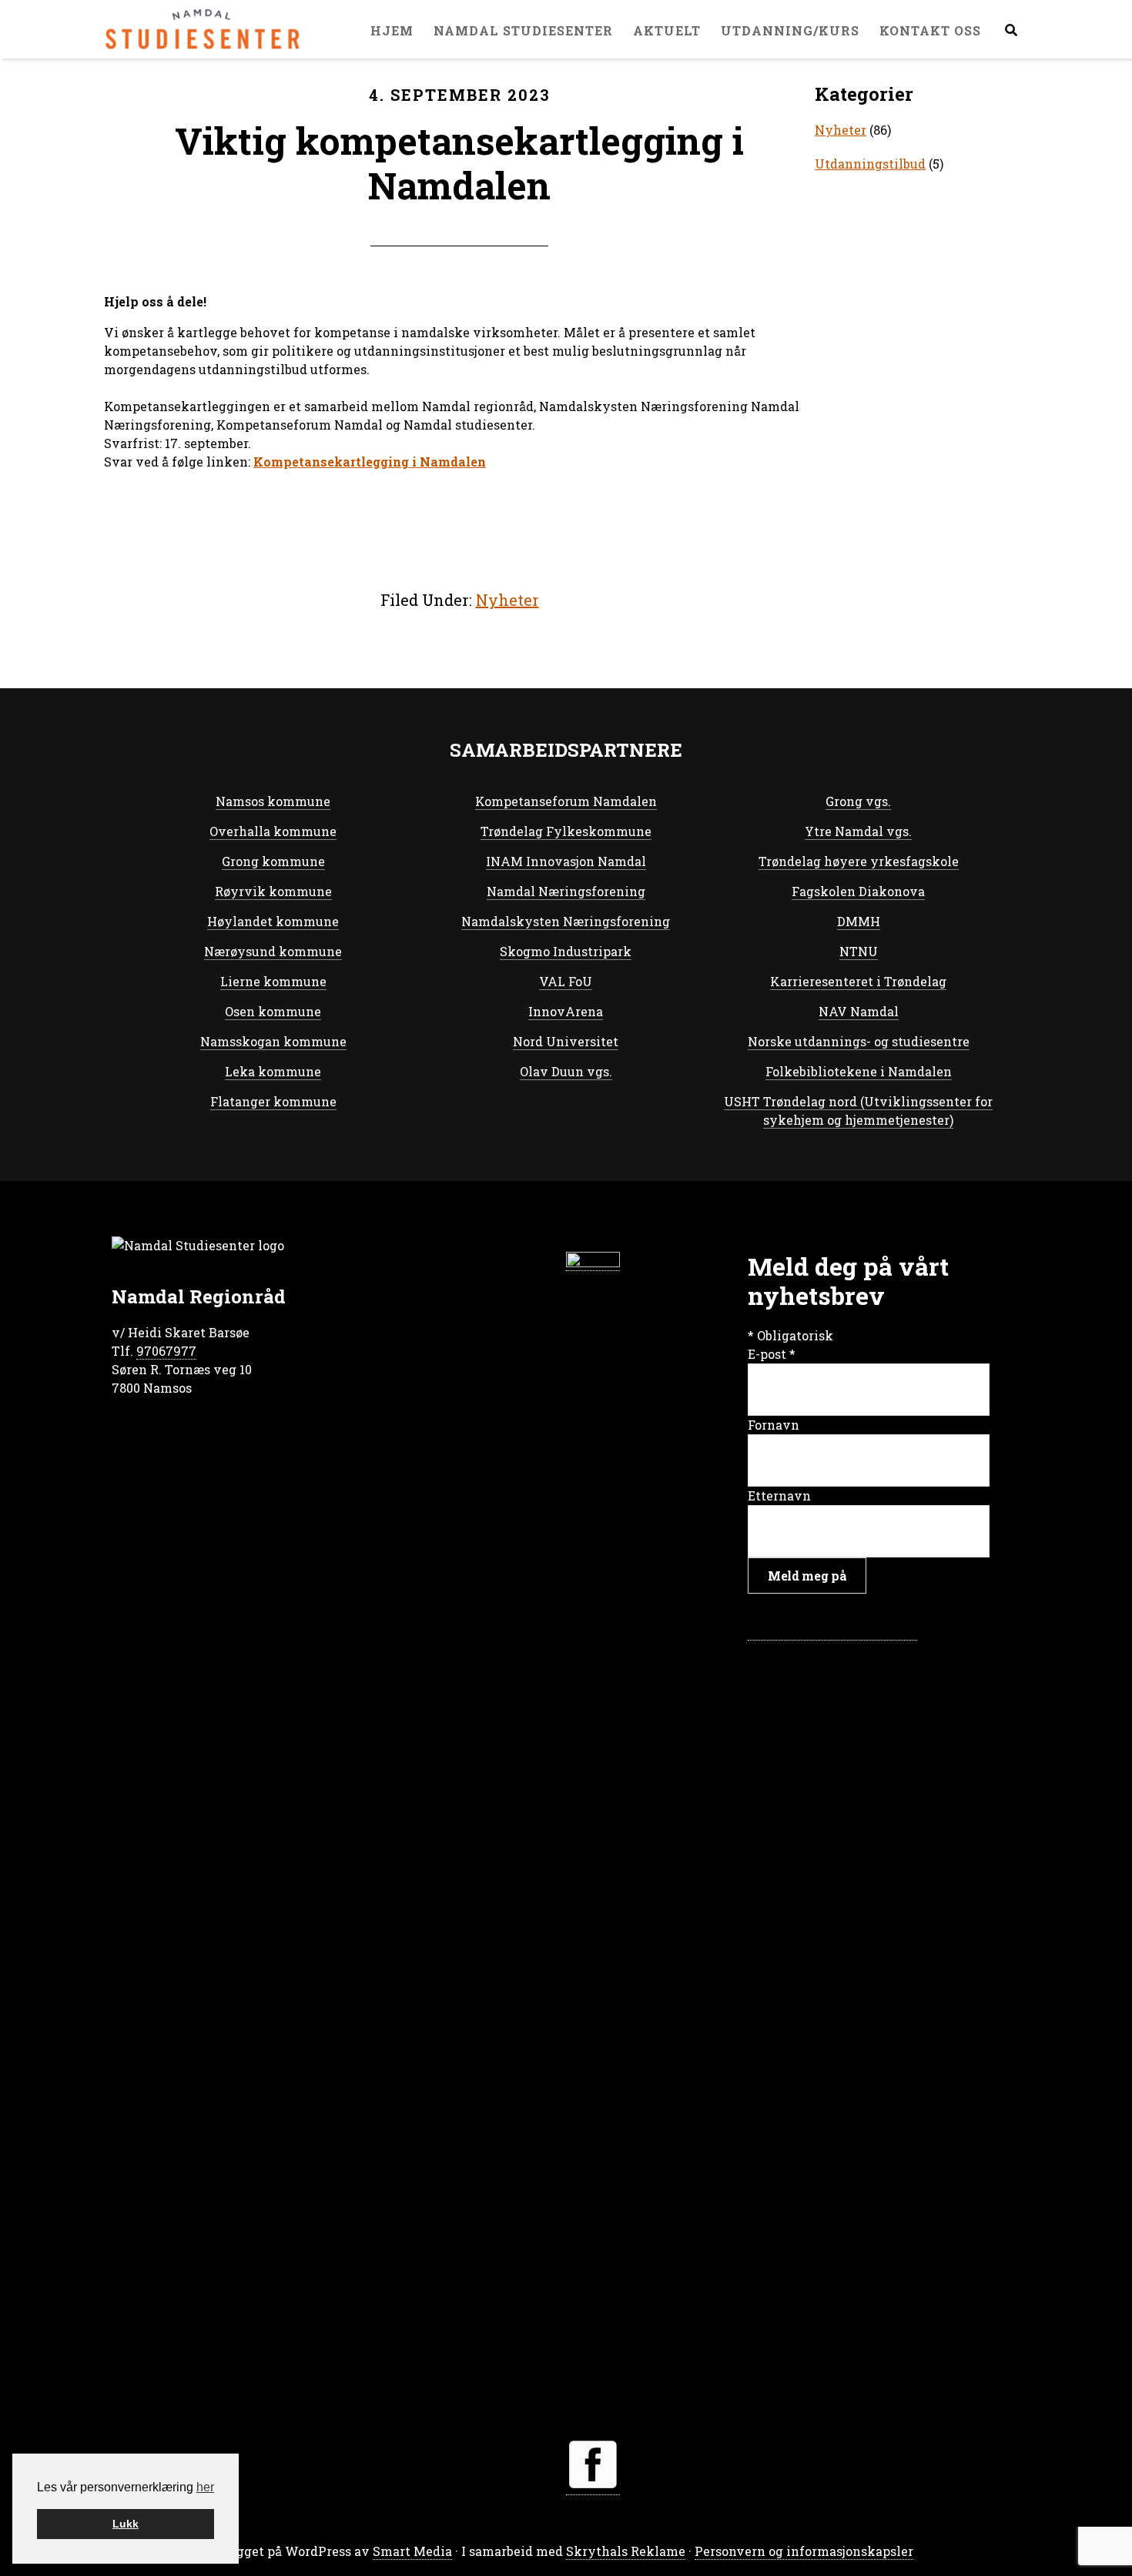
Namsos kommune (273, 801)
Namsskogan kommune (273, 1041)
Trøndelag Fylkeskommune (566, 831)
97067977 (166, 1351)
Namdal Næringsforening (566, 891)
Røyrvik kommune (273, 891)
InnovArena (566, 1011)
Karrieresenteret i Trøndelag (858, 981)
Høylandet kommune (273, 921)
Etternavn (779, 1495)
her (205, 2487)
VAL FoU (566, 981)
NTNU (859, 951)
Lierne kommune (273, 981)
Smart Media (412, 2551)
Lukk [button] (126, 2524)
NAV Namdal (859, 1011)
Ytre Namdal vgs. (858, 831)
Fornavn (774, 1425)
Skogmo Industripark (566, 951)
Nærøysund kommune (273, 951)
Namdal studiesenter (204, 29)
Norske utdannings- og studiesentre (859, 1041)
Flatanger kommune (273, 1101)
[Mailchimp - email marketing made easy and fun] (832, 1632)
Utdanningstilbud (870, 164)
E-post (772, 1354)
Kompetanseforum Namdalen (566, 801)
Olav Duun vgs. (566, 1071)
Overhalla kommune (273, 831)
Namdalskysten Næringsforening (566, 921)
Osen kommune (273, 1011)
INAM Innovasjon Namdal (566, 861)
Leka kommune (273, 1071)
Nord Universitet (566, 1041)
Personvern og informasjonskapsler (804, 2551)
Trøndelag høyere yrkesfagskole (859, 861)
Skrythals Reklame (626, 2551)
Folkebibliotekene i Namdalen (859, 1071)
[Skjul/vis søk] (1011, 30)
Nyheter (507, 600)
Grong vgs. (858, 801)
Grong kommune (273, 861)
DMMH (859, 921)
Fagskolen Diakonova (858, 891)
